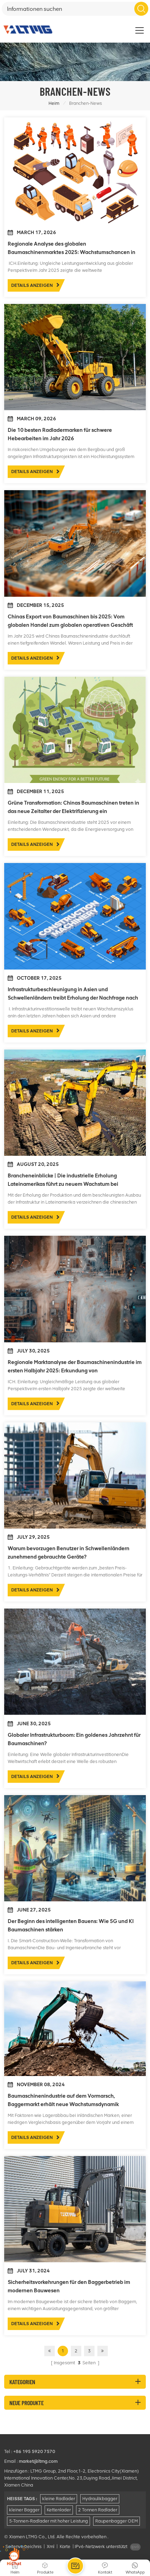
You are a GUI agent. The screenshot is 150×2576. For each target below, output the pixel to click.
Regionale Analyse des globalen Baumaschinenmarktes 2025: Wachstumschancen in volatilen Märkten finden (72, 249)
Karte (65, 2546)
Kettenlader (59, 2510)
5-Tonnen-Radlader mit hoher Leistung (48, 2521)
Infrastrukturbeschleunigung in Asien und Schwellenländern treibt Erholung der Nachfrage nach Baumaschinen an (73, 994)
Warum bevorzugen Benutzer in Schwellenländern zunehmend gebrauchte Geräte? (69, 1553)
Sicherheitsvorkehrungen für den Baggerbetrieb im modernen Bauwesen (69, 2286)
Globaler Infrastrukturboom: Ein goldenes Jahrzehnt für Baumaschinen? (74, 1739)
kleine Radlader (59, 2499)
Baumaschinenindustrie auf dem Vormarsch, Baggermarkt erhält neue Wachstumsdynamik (63, 2100)
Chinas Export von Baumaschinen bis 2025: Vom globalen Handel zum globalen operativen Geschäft (70, 621)
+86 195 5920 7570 (34, 2451)
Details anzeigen (32, 285)
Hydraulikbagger (100, 2499)
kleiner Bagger (24, 2510)
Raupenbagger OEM (117, 2521)
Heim (54, 103)
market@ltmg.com (38, 2461)
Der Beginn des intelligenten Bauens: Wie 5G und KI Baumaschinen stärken (71, 1925)
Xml (51, 2546)
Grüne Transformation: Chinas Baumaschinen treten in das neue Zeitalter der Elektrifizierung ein (73, 807)
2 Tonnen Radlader (98, 2510)
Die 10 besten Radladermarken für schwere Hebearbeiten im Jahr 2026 (60, 434)
